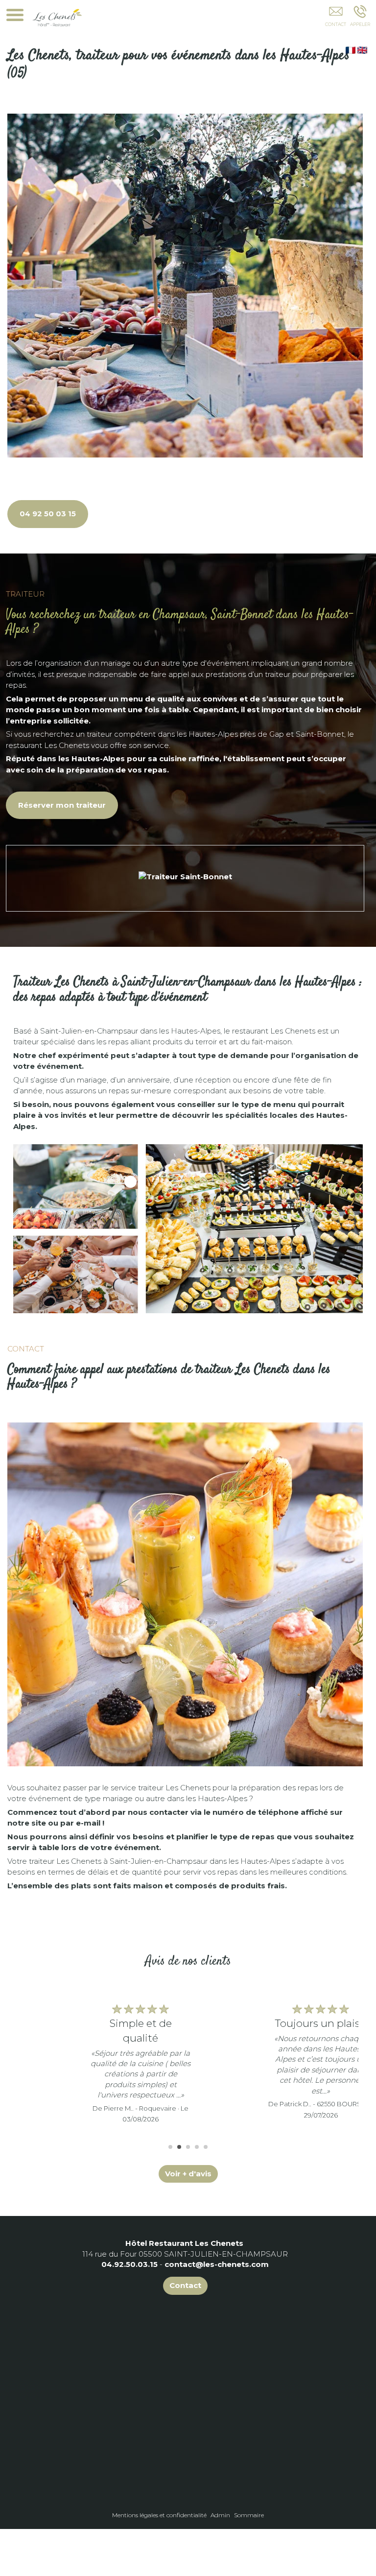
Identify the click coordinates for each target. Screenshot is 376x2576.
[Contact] (336, 18)
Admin (220, 2515)
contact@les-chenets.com (217, 2264)
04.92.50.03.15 (129, 2264)
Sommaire (249, 2515)
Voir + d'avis (188, 2174)
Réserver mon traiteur (62, 805)
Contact (185, 2285)
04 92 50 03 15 (48, 514)
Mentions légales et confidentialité (159, 2515)
